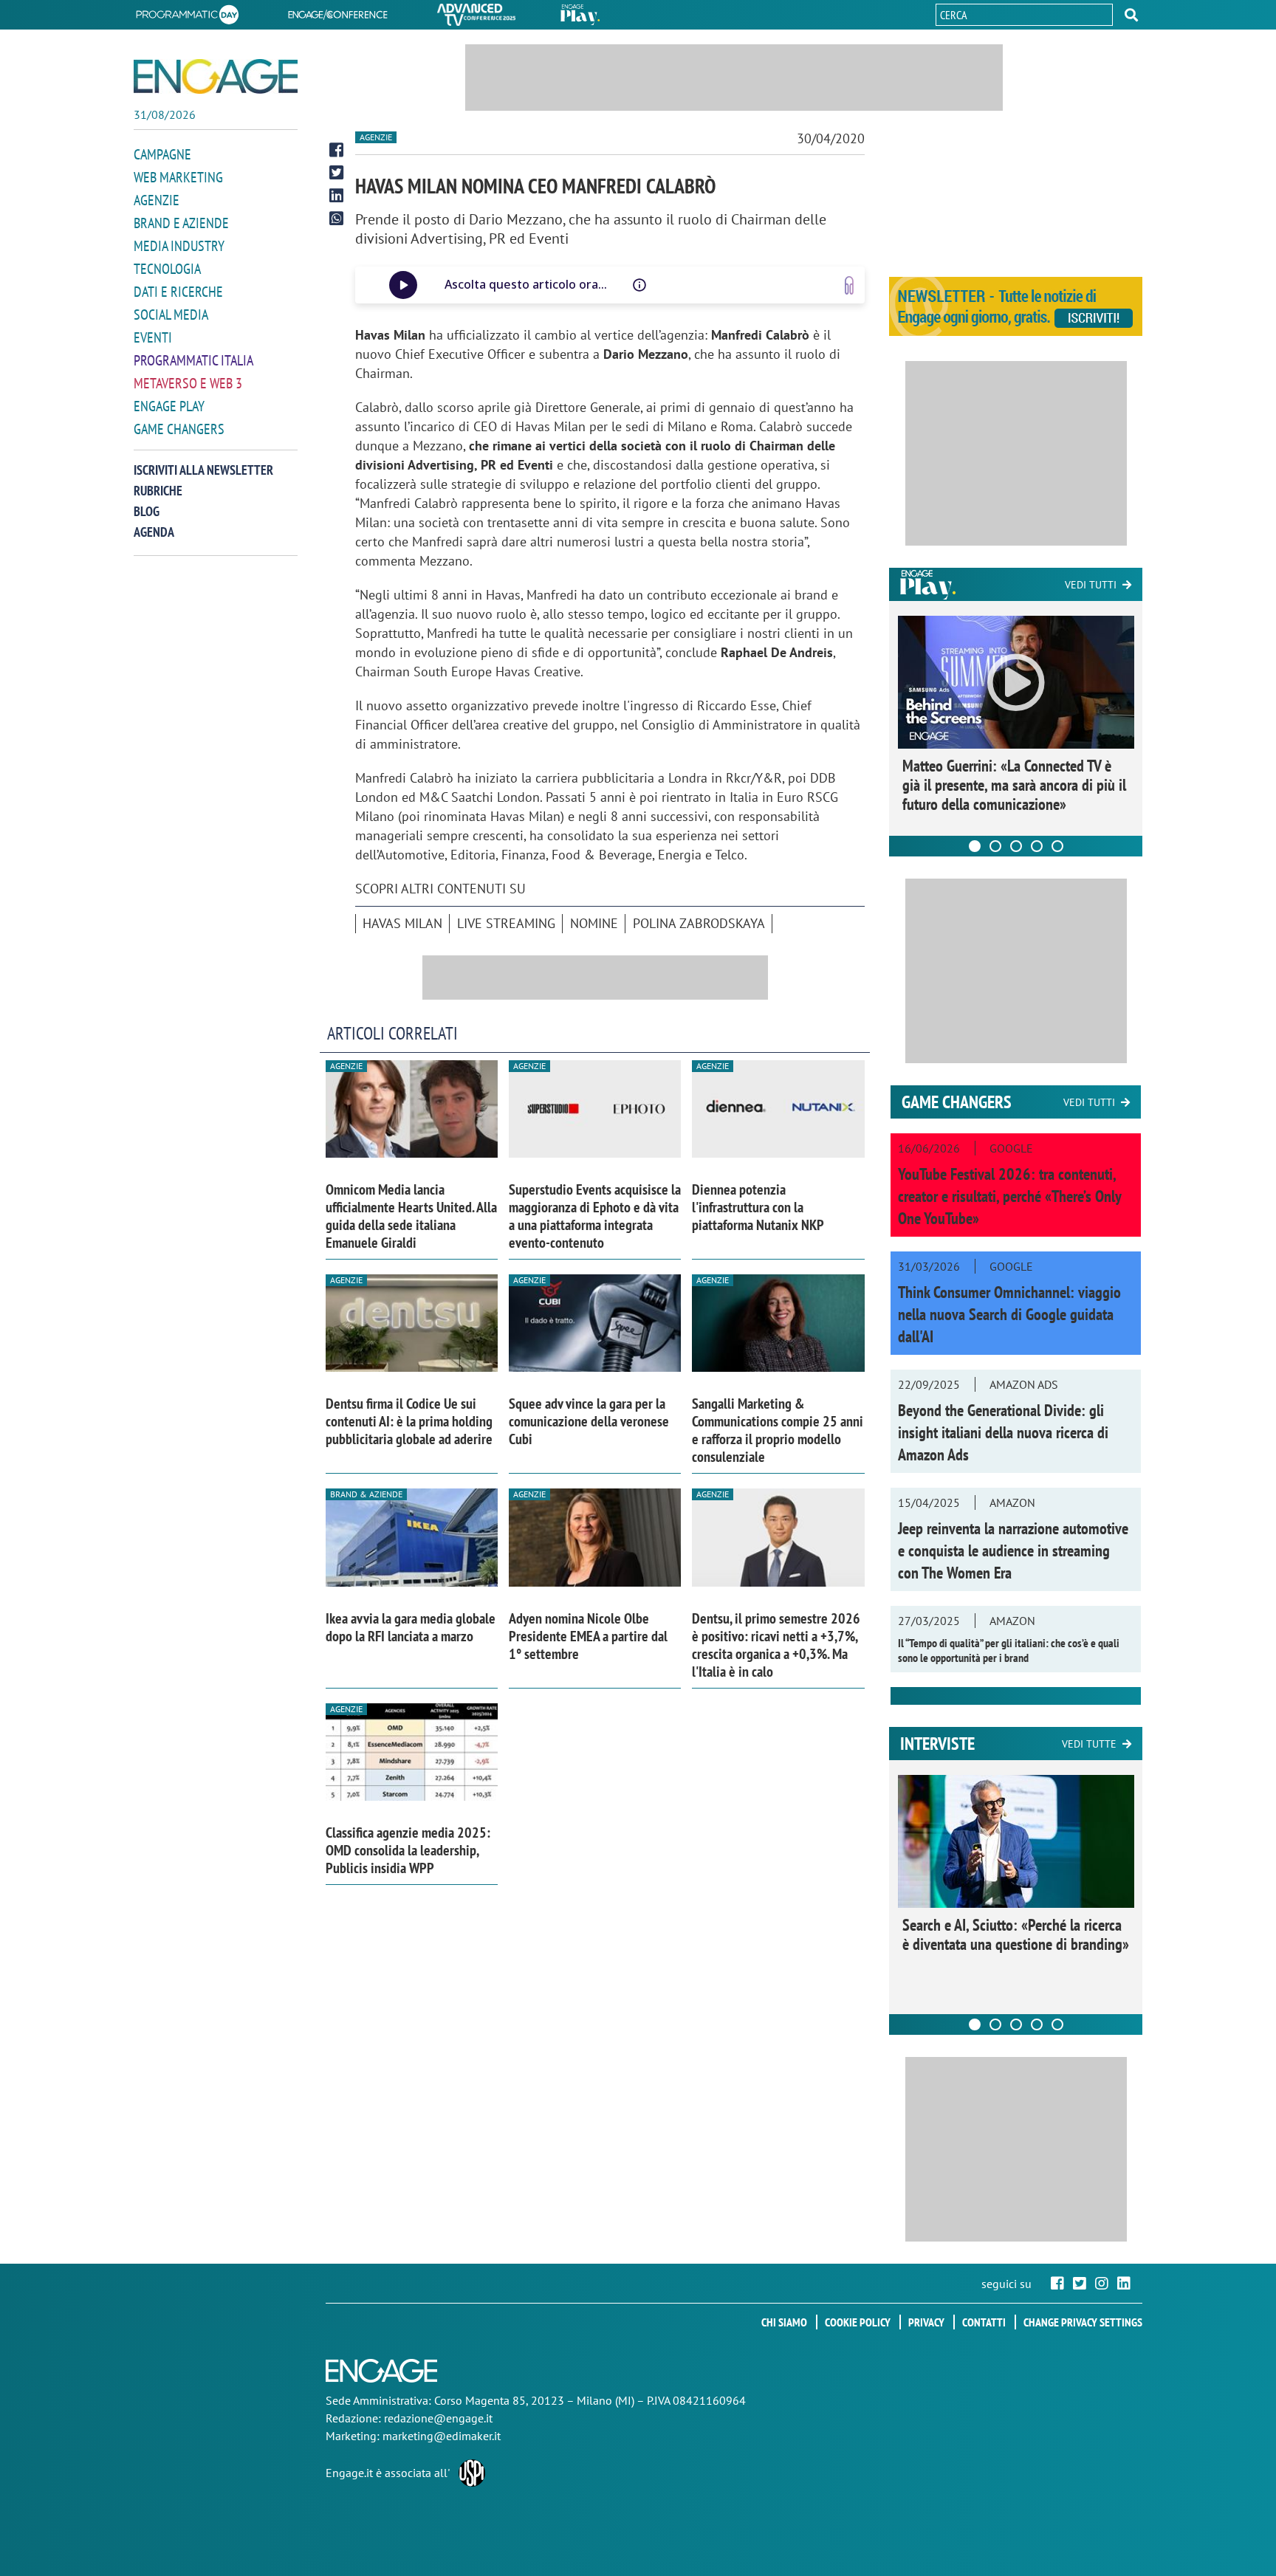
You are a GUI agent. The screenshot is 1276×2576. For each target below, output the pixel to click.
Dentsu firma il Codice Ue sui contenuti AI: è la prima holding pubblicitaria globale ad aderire (409, 1421)
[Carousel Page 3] (1016, 846)
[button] (1131, 15)
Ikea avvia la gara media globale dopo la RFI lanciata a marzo (411, 1627)
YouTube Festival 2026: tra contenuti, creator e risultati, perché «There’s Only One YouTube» (1009, 1196)
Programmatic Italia (193, 360)
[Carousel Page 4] (1037, 846)
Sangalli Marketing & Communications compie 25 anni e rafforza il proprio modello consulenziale (778, 1430)
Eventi (153, 337)
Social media (171, 315)
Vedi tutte (1089, 1744)
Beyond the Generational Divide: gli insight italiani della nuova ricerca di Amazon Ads (1003, 1432)
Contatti (984, 2322)
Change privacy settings (1083, 2322)
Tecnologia (167, 269)
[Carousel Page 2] (995, 846)
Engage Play (169, 406)
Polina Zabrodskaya (699, 923)
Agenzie (157, 200)
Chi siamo (784, 2322)
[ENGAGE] (216, 76)
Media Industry (179, 246)
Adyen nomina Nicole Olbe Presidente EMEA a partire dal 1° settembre (588, 1636)
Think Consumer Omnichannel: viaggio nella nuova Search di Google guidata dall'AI (1009, 1314)
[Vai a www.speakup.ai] (849, 285)
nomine (594, 923)
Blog (147, 511)
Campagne (162, 154)
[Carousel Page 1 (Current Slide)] (975, 846)
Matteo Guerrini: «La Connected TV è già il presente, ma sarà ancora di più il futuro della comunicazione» (1014, 785)
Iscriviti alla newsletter (203, 470)
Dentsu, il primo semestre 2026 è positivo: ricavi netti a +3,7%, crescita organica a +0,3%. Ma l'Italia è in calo (776, 1645)
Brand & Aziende (366, 1494)
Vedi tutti (1091, 585)
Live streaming (506, 923)
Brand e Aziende (181, 223)
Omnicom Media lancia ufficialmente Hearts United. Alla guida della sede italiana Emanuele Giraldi (411, 1216)
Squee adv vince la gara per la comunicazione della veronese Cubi (589, 1421)
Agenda (154, 532)
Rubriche (158, 491)
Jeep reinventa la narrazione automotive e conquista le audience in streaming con (1013, 1550)
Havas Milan (402, 923)
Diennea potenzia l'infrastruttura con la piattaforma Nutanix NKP (758, 1207)
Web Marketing (178, 177)
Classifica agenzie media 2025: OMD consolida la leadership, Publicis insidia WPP (408, 1850)
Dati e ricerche (178, 292)
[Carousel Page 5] (1057, 846)
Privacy (926, 2322)
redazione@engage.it (438, 2418)
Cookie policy (858, 2322)
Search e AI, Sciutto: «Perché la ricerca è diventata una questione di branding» (1016, 1934)
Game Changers (179, 429)
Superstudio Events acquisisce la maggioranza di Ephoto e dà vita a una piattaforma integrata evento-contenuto (595, 1216)
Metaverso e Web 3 (188, 383)
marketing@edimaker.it (442, 2436)
